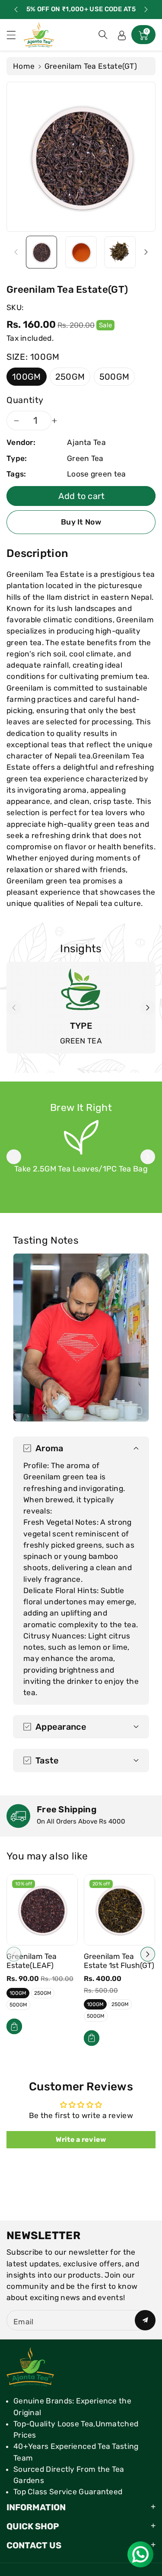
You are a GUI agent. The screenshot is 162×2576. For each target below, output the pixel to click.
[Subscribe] (145, 2320)
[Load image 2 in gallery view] (81, 252)
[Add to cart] (14, 2026)
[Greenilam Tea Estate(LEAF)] (42, 1910)
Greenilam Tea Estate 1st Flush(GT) (119, 1961)
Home (24, 66)
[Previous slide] (16, 10)
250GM (70, 377)
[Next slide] (146, 10)
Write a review (81, 2139)
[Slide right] (146, 252)
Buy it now (81, 522)
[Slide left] (16, 252)
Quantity (25, 400)
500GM (114, 377)
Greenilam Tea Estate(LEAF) (32, 1961)
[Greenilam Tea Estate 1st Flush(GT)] (119, 1910)
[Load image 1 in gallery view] (41, 252)
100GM (27, 377)
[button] (15, 35)
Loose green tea (97, 474)
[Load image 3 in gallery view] (120, 252)
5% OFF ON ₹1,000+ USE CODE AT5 (81, 9)
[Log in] (122, 35)
